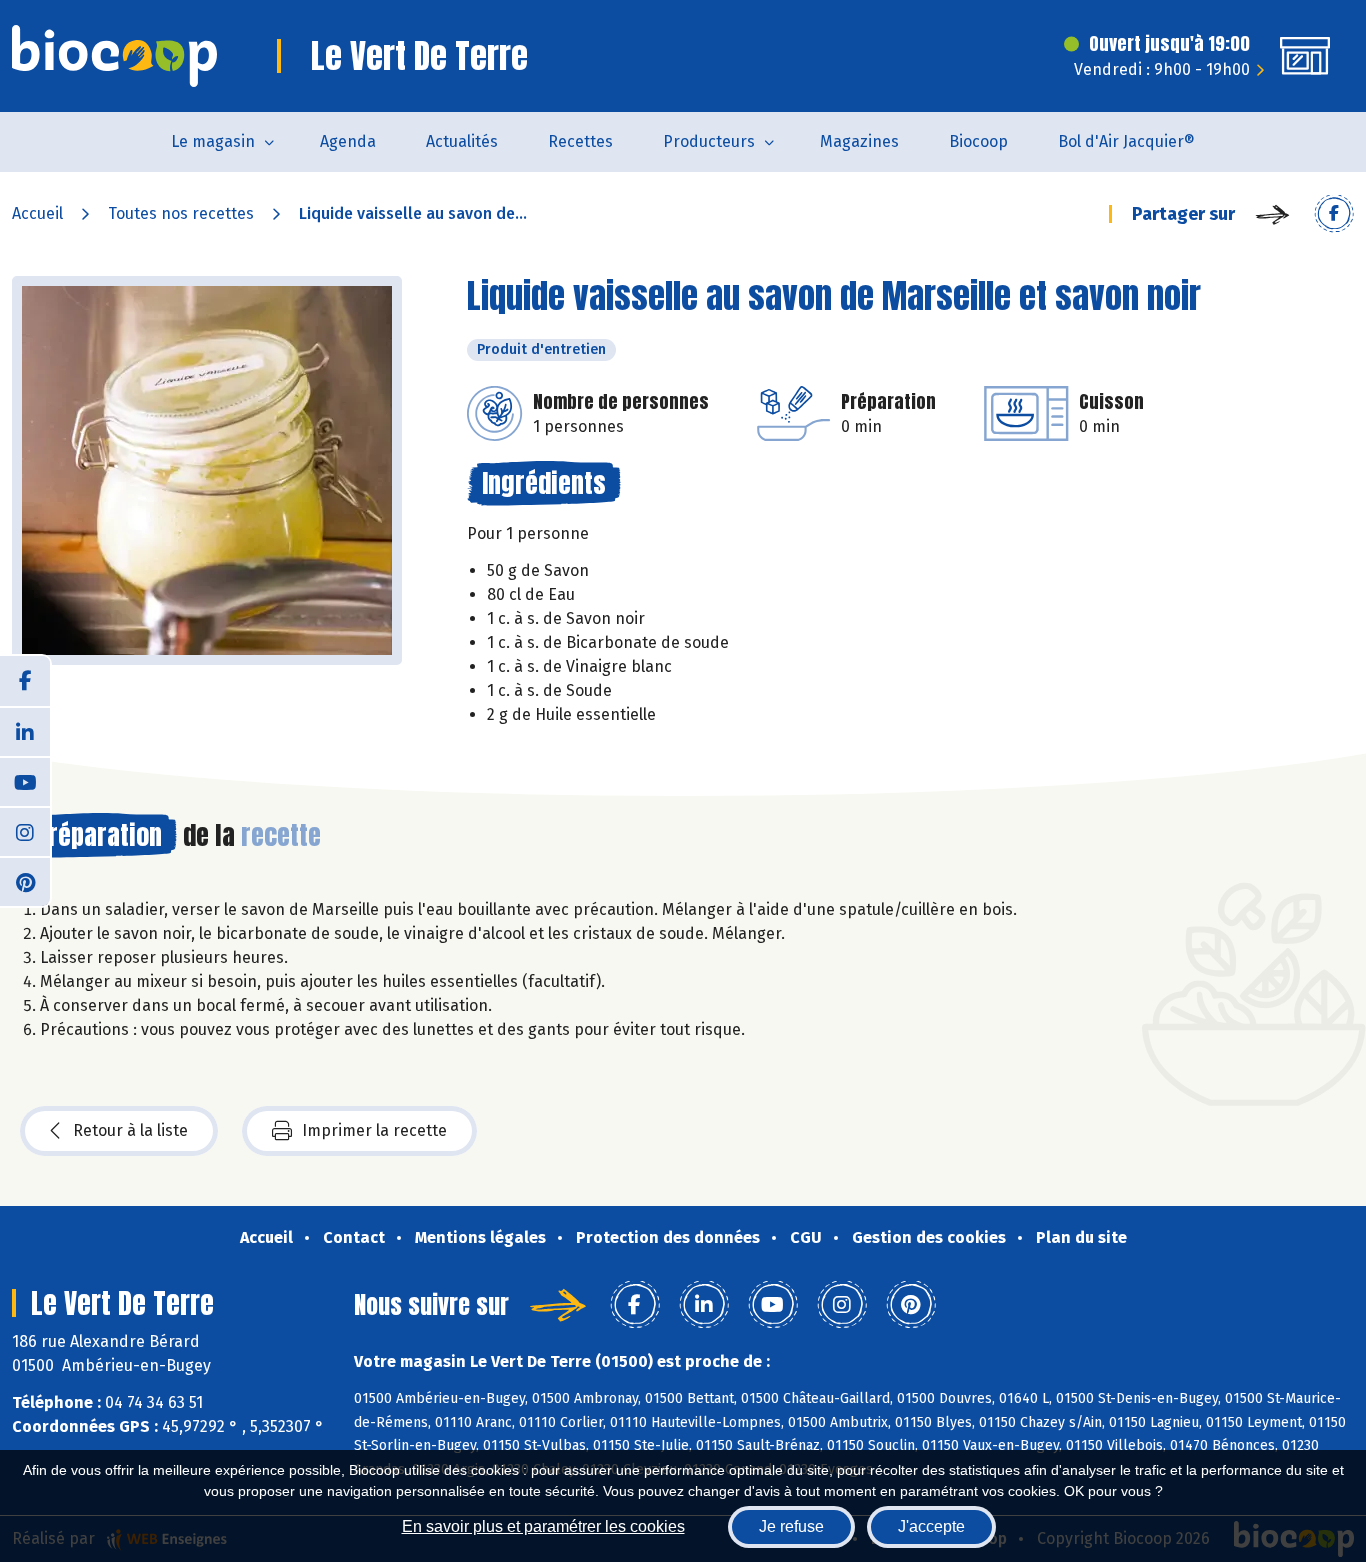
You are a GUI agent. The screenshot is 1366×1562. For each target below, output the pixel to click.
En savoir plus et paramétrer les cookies (543, 1526)
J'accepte (931, 1526)
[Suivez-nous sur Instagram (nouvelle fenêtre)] (25, 831)
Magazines (859, 141)
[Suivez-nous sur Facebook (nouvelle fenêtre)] (25, 681)
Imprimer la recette (374, 1130)
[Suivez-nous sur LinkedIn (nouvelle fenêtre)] (25, 731)
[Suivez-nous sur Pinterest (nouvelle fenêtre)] (25, 881)
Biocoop (978, 141)
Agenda (348, 141)
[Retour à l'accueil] (114, 56)
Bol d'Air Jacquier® (1126, 141)
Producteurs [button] (709, 141)
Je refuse (791, 1526)
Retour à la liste (130, 1130)
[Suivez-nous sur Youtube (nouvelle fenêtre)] (25, 781)
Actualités (462, 141)
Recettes (580, 141)
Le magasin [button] (213, 141)
